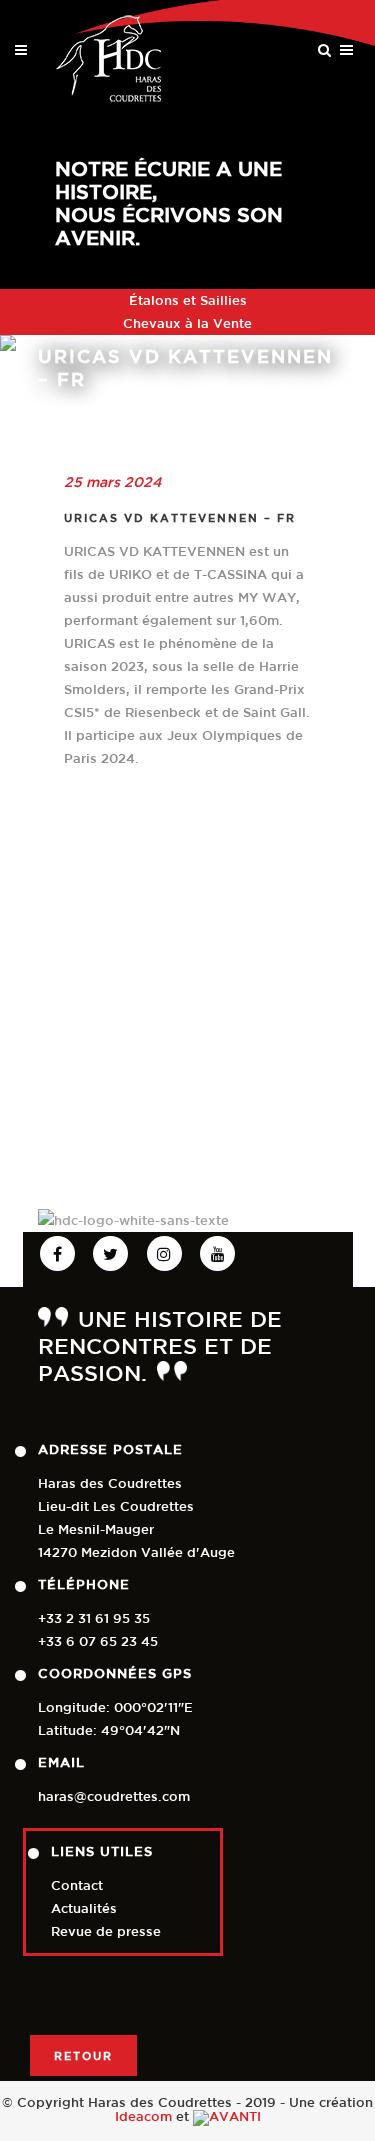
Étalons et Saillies (188, 300)
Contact (77, 1885)
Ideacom (143, 2116)
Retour (83, 2055)
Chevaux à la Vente (187, 323)
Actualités (84, 1908)
